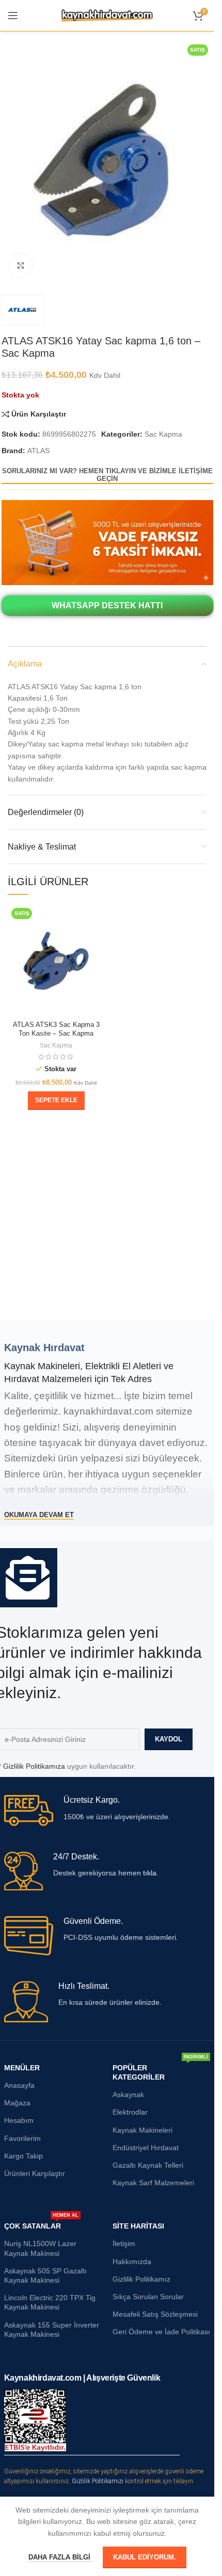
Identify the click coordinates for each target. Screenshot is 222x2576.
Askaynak (128, 2095)
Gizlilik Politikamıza (34, 1766)
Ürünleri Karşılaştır (35, 2173)
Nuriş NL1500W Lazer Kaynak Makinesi (40, 2248)
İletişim (124, 2243)
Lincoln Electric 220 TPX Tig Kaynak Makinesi (50, 2302)
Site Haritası (138, 2226)
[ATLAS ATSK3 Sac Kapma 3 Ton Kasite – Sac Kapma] (56, 960)
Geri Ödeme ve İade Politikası (161, 2332)
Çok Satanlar (41, 2224)
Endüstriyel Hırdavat (146, 2148)
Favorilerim (22, 2138)
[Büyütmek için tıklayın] (21, 266)
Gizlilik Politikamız (141, 2279)
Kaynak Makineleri (142, 2130)
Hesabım (19, 2120)
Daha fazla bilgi (60, 2557)
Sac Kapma (163, 434)
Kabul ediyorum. (145, 2557)
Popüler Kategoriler (161, 2070)
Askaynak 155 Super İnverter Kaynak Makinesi (52, 2330)
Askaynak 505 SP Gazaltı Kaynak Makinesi (45, 2275)
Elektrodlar (130, 2112)
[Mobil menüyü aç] (13, 15)
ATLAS (38, 451)
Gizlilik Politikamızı (98, 2481)
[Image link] (107, 542)
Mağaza (17, 2103)
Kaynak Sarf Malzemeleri (153, 2183)
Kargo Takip (23, 2156)
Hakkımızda (132, 2262)
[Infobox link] (107, 1810)
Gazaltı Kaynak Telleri (148, 2165)
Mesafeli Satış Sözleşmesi (155, 2314)
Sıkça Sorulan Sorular (148, 2297)
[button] (56, 1101)
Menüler (22, 2068)
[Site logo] (107, 15)
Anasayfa (19, 2085)
